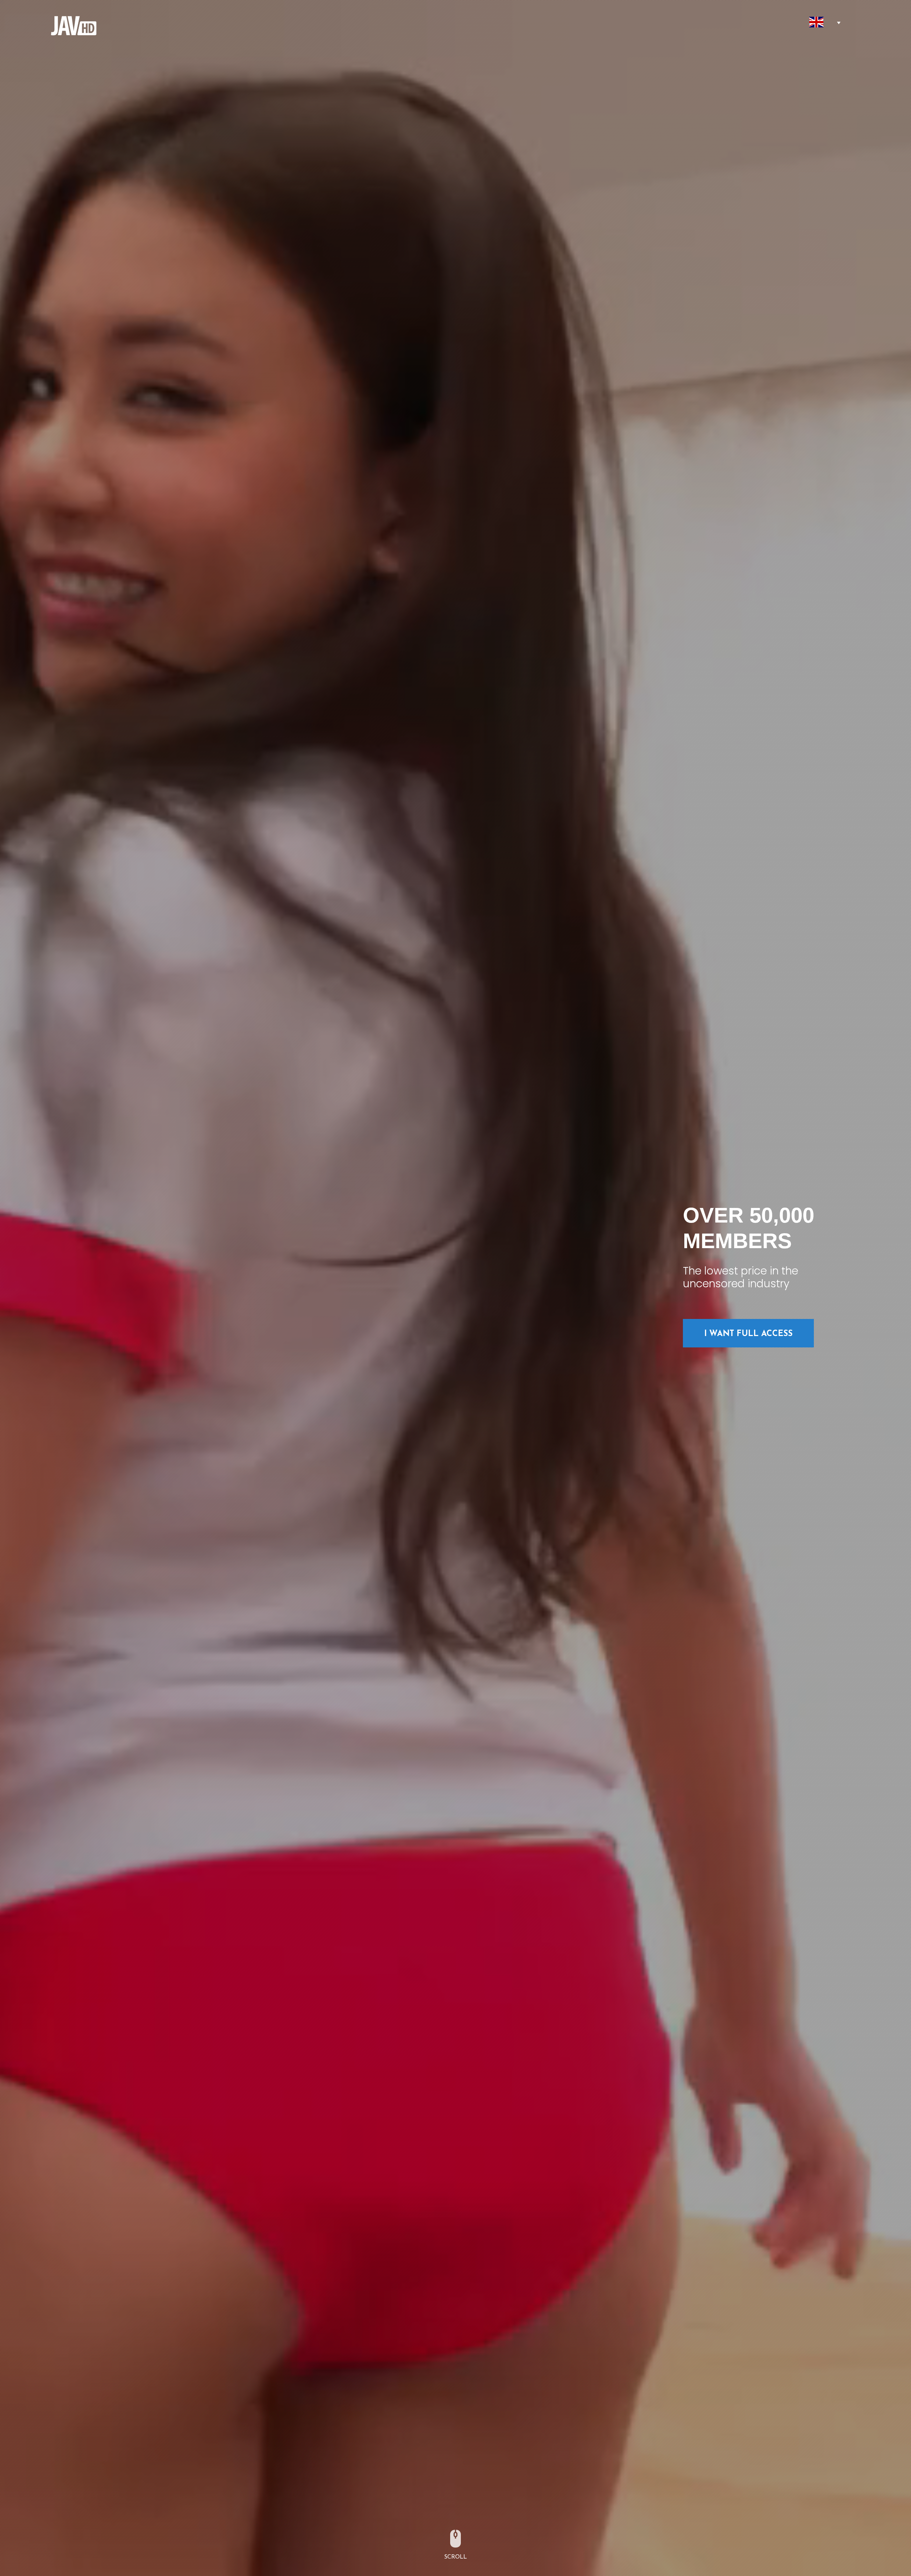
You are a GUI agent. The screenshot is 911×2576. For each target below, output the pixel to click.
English (817, 22)
